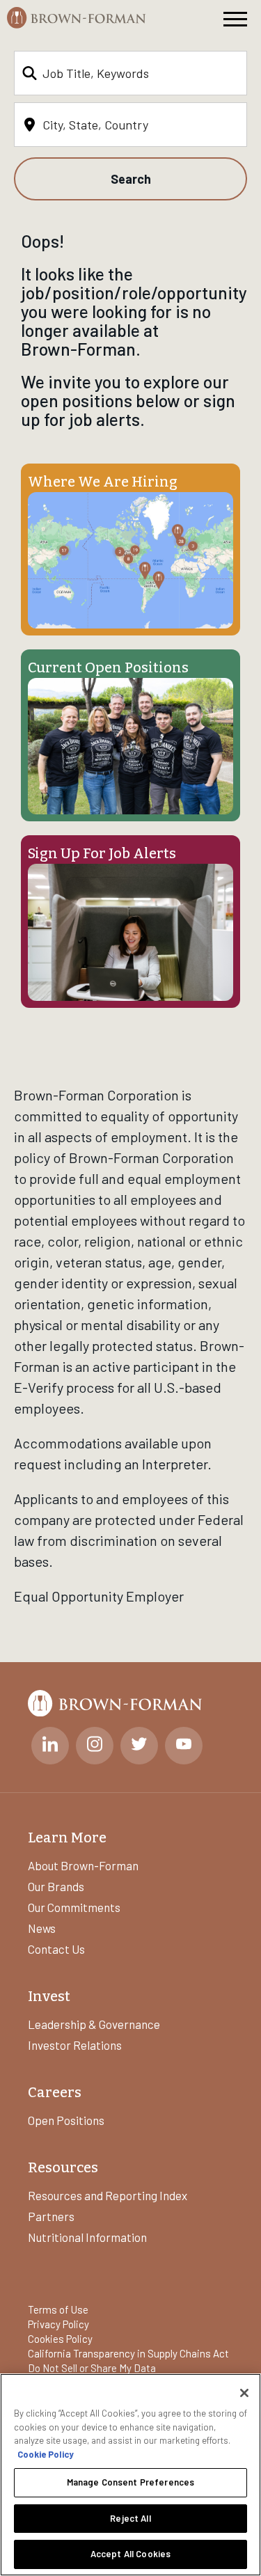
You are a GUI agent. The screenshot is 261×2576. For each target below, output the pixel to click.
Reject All (130, 2518)
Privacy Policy (58, 2324)
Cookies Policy (60, 2339)
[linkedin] (50, 1746)
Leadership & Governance (94, 2024)
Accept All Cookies (130, 2554)
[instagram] (95, 1746)
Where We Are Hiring (103, 482)
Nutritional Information (87, 2237)
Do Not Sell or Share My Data (92, 2368)
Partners (51, 2216)
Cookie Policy (46, 2454)
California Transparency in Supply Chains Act (128, 2353)
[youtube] (184, 1746)
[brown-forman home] (77, 18)
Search (131, 179)
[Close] (244, 2393)
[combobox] (130, 73)
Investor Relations (75, 2045)
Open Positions (66, 2120)
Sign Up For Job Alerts (102, 853)
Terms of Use (58, 2309)
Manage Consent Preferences (130, 2482)
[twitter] (139, 1746)
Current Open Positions (108, 667)
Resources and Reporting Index (108, 2195)
